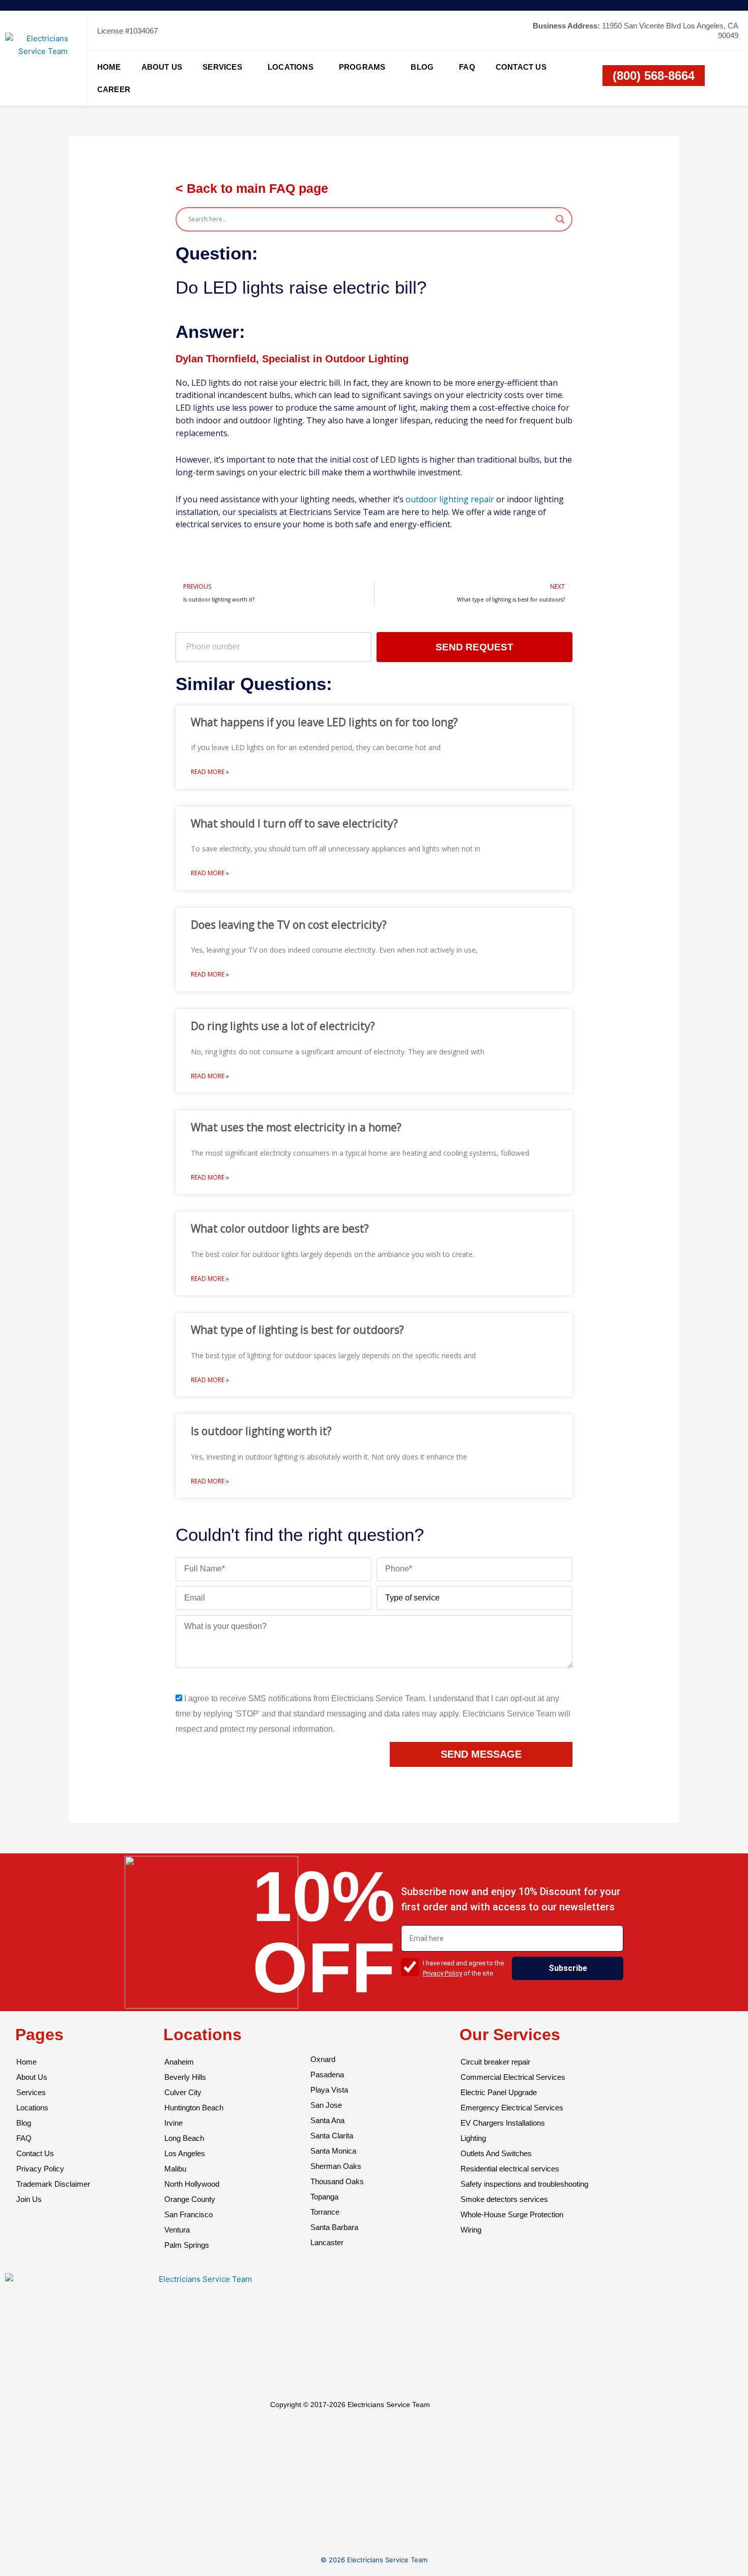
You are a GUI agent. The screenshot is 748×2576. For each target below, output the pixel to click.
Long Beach (184, 2138)
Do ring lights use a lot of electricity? (283, 1026)
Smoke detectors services (504, 2199)
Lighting (473, 2138)
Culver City (183, 2092)
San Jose (326, 2105)
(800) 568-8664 (654, 76)
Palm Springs (187, 2245)
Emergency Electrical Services (512, 2108)
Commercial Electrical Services (513, 2077)
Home (109, 67)
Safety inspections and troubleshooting (524, 2184)
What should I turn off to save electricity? (294, 823)
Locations (291, 67)
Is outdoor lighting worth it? (261, 1431)
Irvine (174, 2123)
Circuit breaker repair (495, 2062)
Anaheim (179, 2062)
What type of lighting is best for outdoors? (297, 1330)
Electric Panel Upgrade (499, 2092)
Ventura (177, 2230)
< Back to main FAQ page (252, 188)
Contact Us (521, 67)
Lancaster (327, 2242)
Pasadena (327, 2074)
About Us (162, 67)
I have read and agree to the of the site (463, 1968)
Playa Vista (329, 2090)
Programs (362, 67)
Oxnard (323, 2059)
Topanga (324, 2197)
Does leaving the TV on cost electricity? (289, 925)
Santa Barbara (334, 2227)
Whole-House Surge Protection (512, 2214)
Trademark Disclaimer (53, 2184)
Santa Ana (327, 2120)
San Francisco (189, 2214)
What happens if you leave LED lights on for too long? (324, 722)
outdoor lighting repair (450, 499)
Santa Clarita (332, 2136)
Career (114, 89)
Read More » (210, 772)
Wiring (471, 2230)
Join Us (29, 2199)
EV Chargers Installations (503, 2123)
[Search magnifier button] (560, 219)
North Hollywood (192, 2184)
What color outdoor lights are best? (280, 1228)
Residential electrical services (510, 2169)
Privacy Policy (442, 1973)
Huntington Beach (194, 2108)
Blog (422, 67)
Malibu (175, 2169)
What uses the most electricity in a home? (296, 1127)
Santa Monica (333, 2151)
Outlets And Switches (496, 2153)
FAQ (467, 67)
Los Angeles (185, 2153)
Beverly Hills (185, 2077)
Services (222, 67)
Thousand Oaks (337, 2181)
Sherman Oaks (336, 2166)
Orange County (190, 2199)
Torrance (325, 2212)
